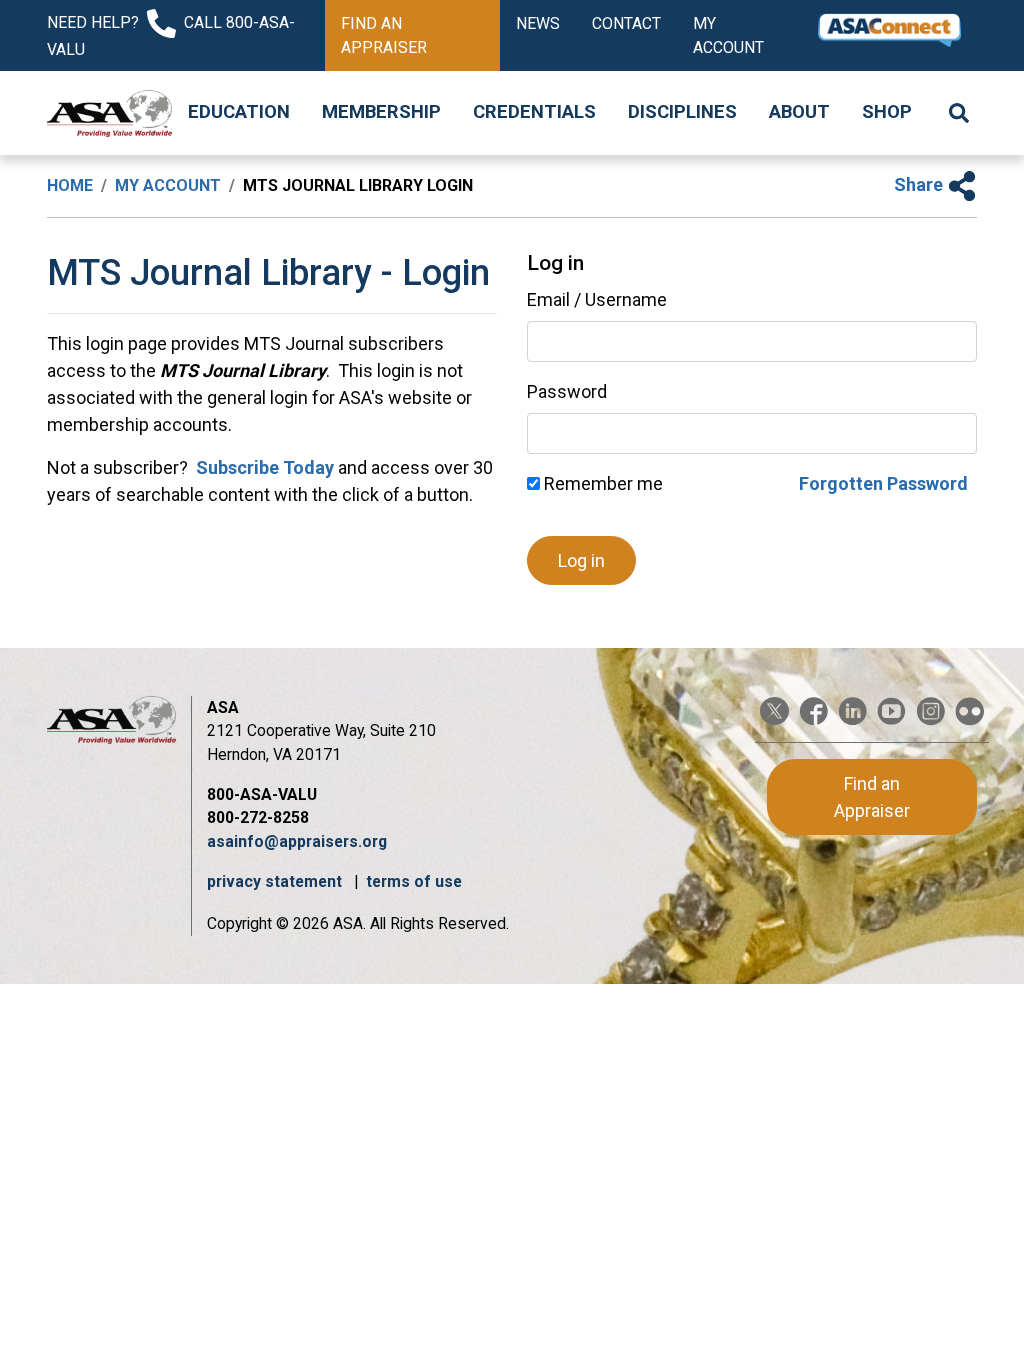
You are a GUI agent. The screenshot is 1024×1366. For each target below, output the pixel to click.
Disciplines (682, 112)
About (799, 112)
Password (567, 391)
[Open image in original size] (109, 113)
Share (920, 184)
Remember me (601, 483)
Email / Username (597, 299)
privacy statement (276, 881)
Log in (581, 560)
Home (70, 185)
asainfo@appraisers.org (297, 841)
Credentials (534, 112)
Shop (887, 112)
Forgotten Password (883, 483)
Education (239, 112)
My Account (728, 35)
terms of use (414, 881)
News (538, 23)
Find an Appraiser (384, 35)
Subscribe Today (263, 467)
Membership (381, 112)
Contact (626, 23)
